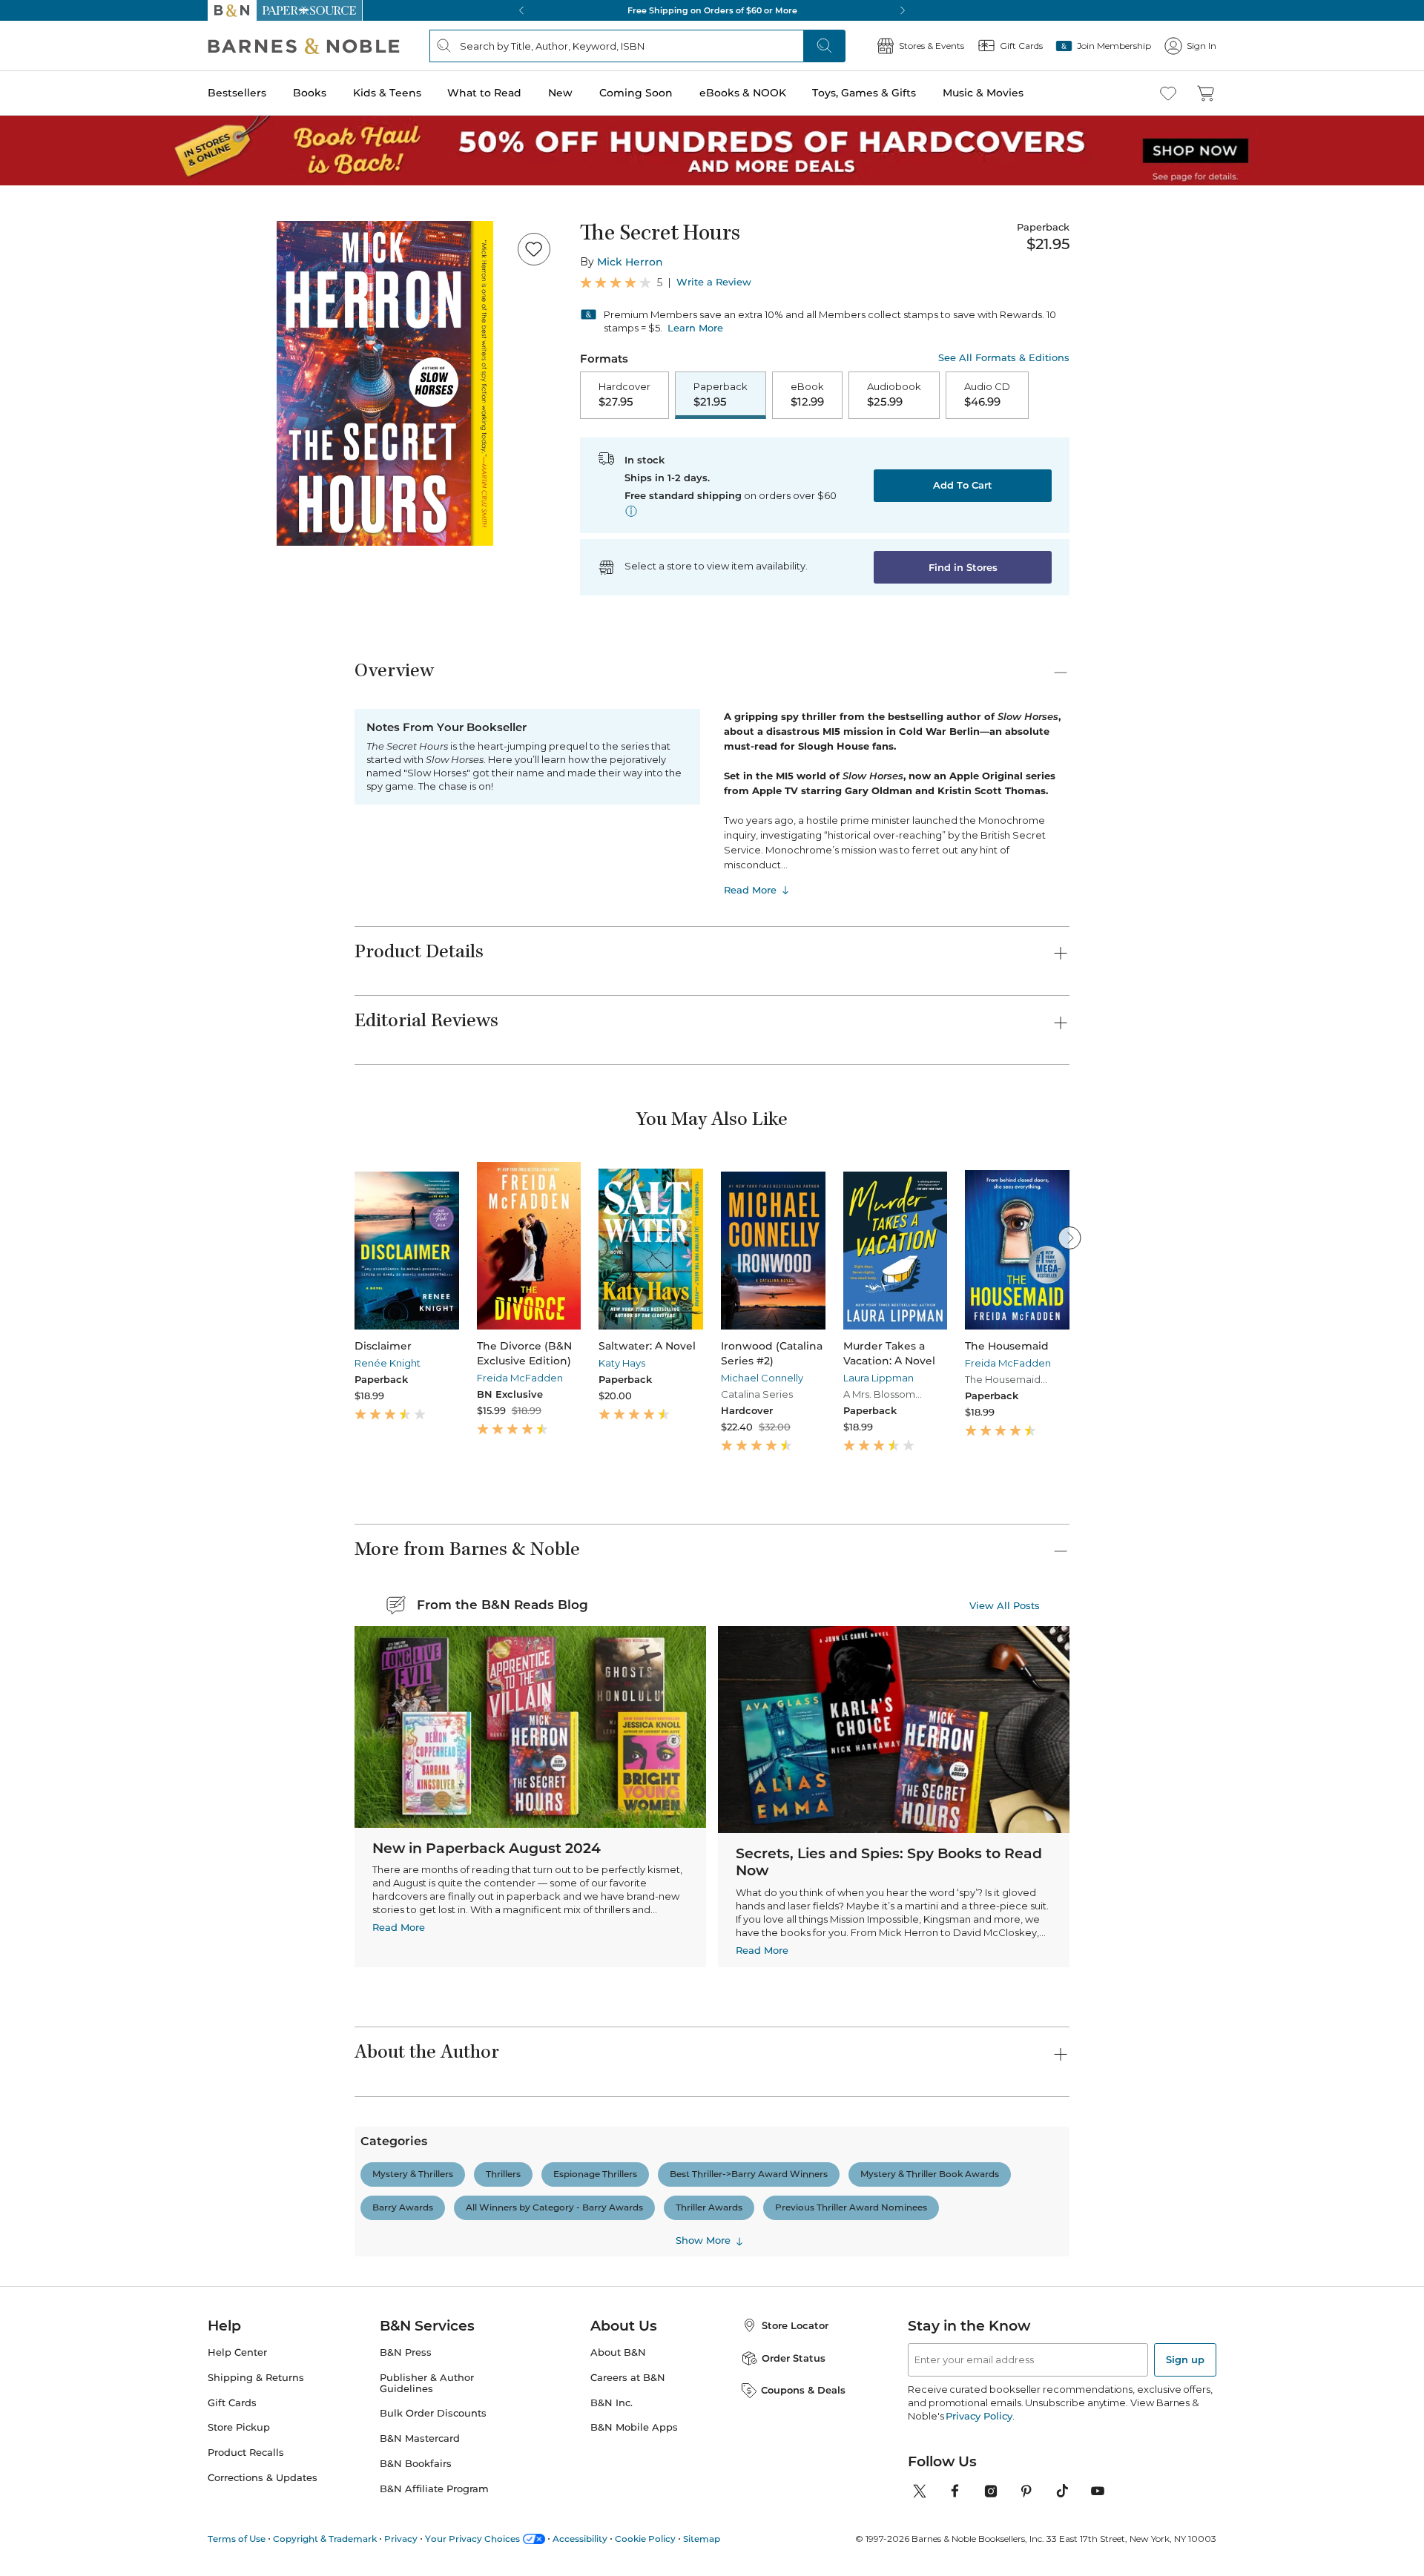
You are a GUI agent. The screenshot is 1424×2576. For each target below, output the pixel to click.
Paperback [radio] (721, 394)
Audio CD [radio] (987, 394)
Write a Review (714, 282)
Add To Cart (963, 485)
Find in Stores (963, 567)
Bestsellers (237, 93)
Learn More (695, 328)
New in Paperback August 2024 (487, 1848)
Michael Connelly (762, 1378)
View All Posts (1005, 1605)
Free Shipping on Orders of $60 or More (712, 10)
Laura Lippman (879, 1378)
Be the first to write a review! (712, 2319)
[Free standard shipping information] (631, 511)
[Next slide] (1069, 1238)
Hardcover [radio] (624, 394)
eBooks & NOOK (743, 93)
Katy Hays (622, 1363)
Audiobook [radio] (894, 394)
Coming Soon (636, 93)
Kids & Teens (387, 93)
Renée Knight (388, 1363)
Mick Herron (630, 262)
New (560, 93)
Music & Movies (983, 93)
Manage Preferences (1029, 2548)
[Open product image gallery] (385, 383)
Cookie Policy (162, 2560)
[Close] (1400, 2549)
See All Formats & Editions (1004, 358)
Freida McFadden (520, 1378)
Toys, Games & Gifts (864, 93)
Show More (703, 2499)
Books (310, 93)
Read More (750, 890)
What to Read (484, 93)
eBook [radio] (807, 394)
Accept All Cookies (1150, 2548)
